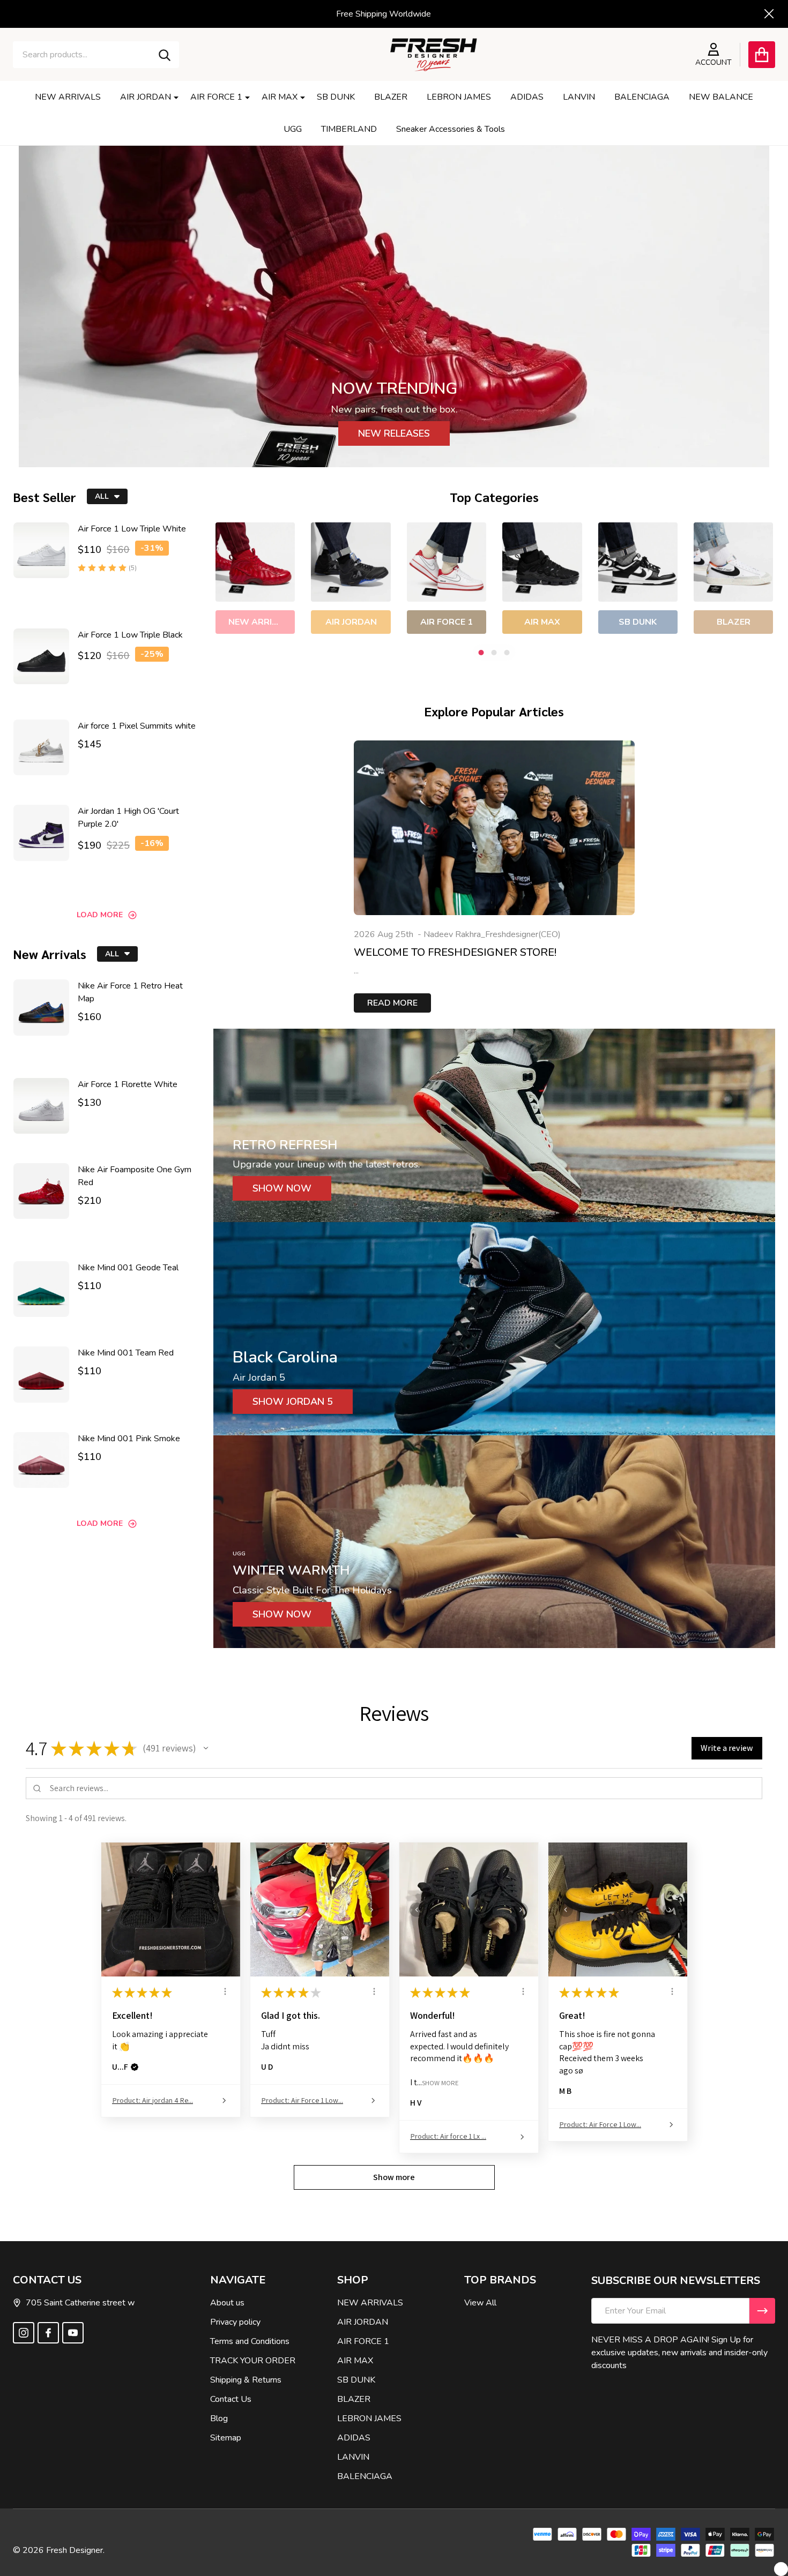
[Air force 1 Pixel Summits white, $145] (41, 747)
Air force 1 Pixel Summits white (137, 726)
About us (227, 2303)
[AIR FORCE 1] (446, 562)
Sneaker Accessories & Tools (451, 129)
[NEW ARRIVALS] (255, 562)
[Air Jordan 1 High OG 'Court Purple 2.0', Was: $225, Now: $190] (41, 833)
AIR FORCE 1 (216, 97)
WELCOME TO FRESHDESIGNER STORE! (455, 952)
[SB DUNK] (637, 562)
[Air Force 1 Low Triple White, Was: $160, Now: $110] (41, 550)
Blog (219, 2418)
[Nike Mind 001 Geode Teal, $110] (41, 1289)
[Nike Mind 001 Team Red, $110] (41, 1374)
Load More (100, 915)
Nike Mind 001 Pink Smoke (129, 1439)
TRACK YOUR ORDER (253, 2361)
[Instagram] (24, 2333)
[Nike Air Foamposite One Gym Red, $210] (41, 1191)
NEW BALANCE (721, 97)
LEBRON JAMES (459, 97)
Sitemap (226, 2438)
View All (480, 2303)
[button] (206, 1748)
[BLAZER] (733, 562)
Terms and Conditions (250, 2341)
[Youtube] (73, 2333)
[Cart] (762, 55)
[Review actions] (225, 1991)
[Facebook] (48, 2333)
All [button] (102, 496)
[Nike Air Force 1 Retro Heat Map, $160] (41, 1007)
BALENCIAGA (642, 97)
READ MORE (392, 1003)
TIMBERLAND (349, 129)
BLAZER (391, 97)
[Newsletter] (762, 2311)
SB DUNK (336, 97)
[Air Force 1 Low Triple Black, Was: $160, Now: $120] (41, 656)
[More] (172, 97)
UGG (293, 129)
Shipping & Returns (246, 2380)
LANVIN (579, 97)
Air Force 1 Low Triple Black (130, 635)
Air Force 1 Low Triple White (132, 529)
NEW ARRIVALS (68, 97)
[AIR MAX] (542, 562)
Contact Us (231, 2399)
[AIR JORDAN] (351, 562)
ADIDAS (527, 97)
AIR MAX (280, 97)
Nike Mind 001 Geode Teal (128, 1268)
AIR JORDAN (146, 97)
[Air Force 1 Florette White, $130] (41, 1106)
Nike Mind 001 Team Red (126, 1353)
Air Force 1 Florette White (128, 1084)
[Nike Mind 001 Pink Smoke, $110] (41, 1460)
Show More (440, 2082)
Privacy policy (235, 2322)
